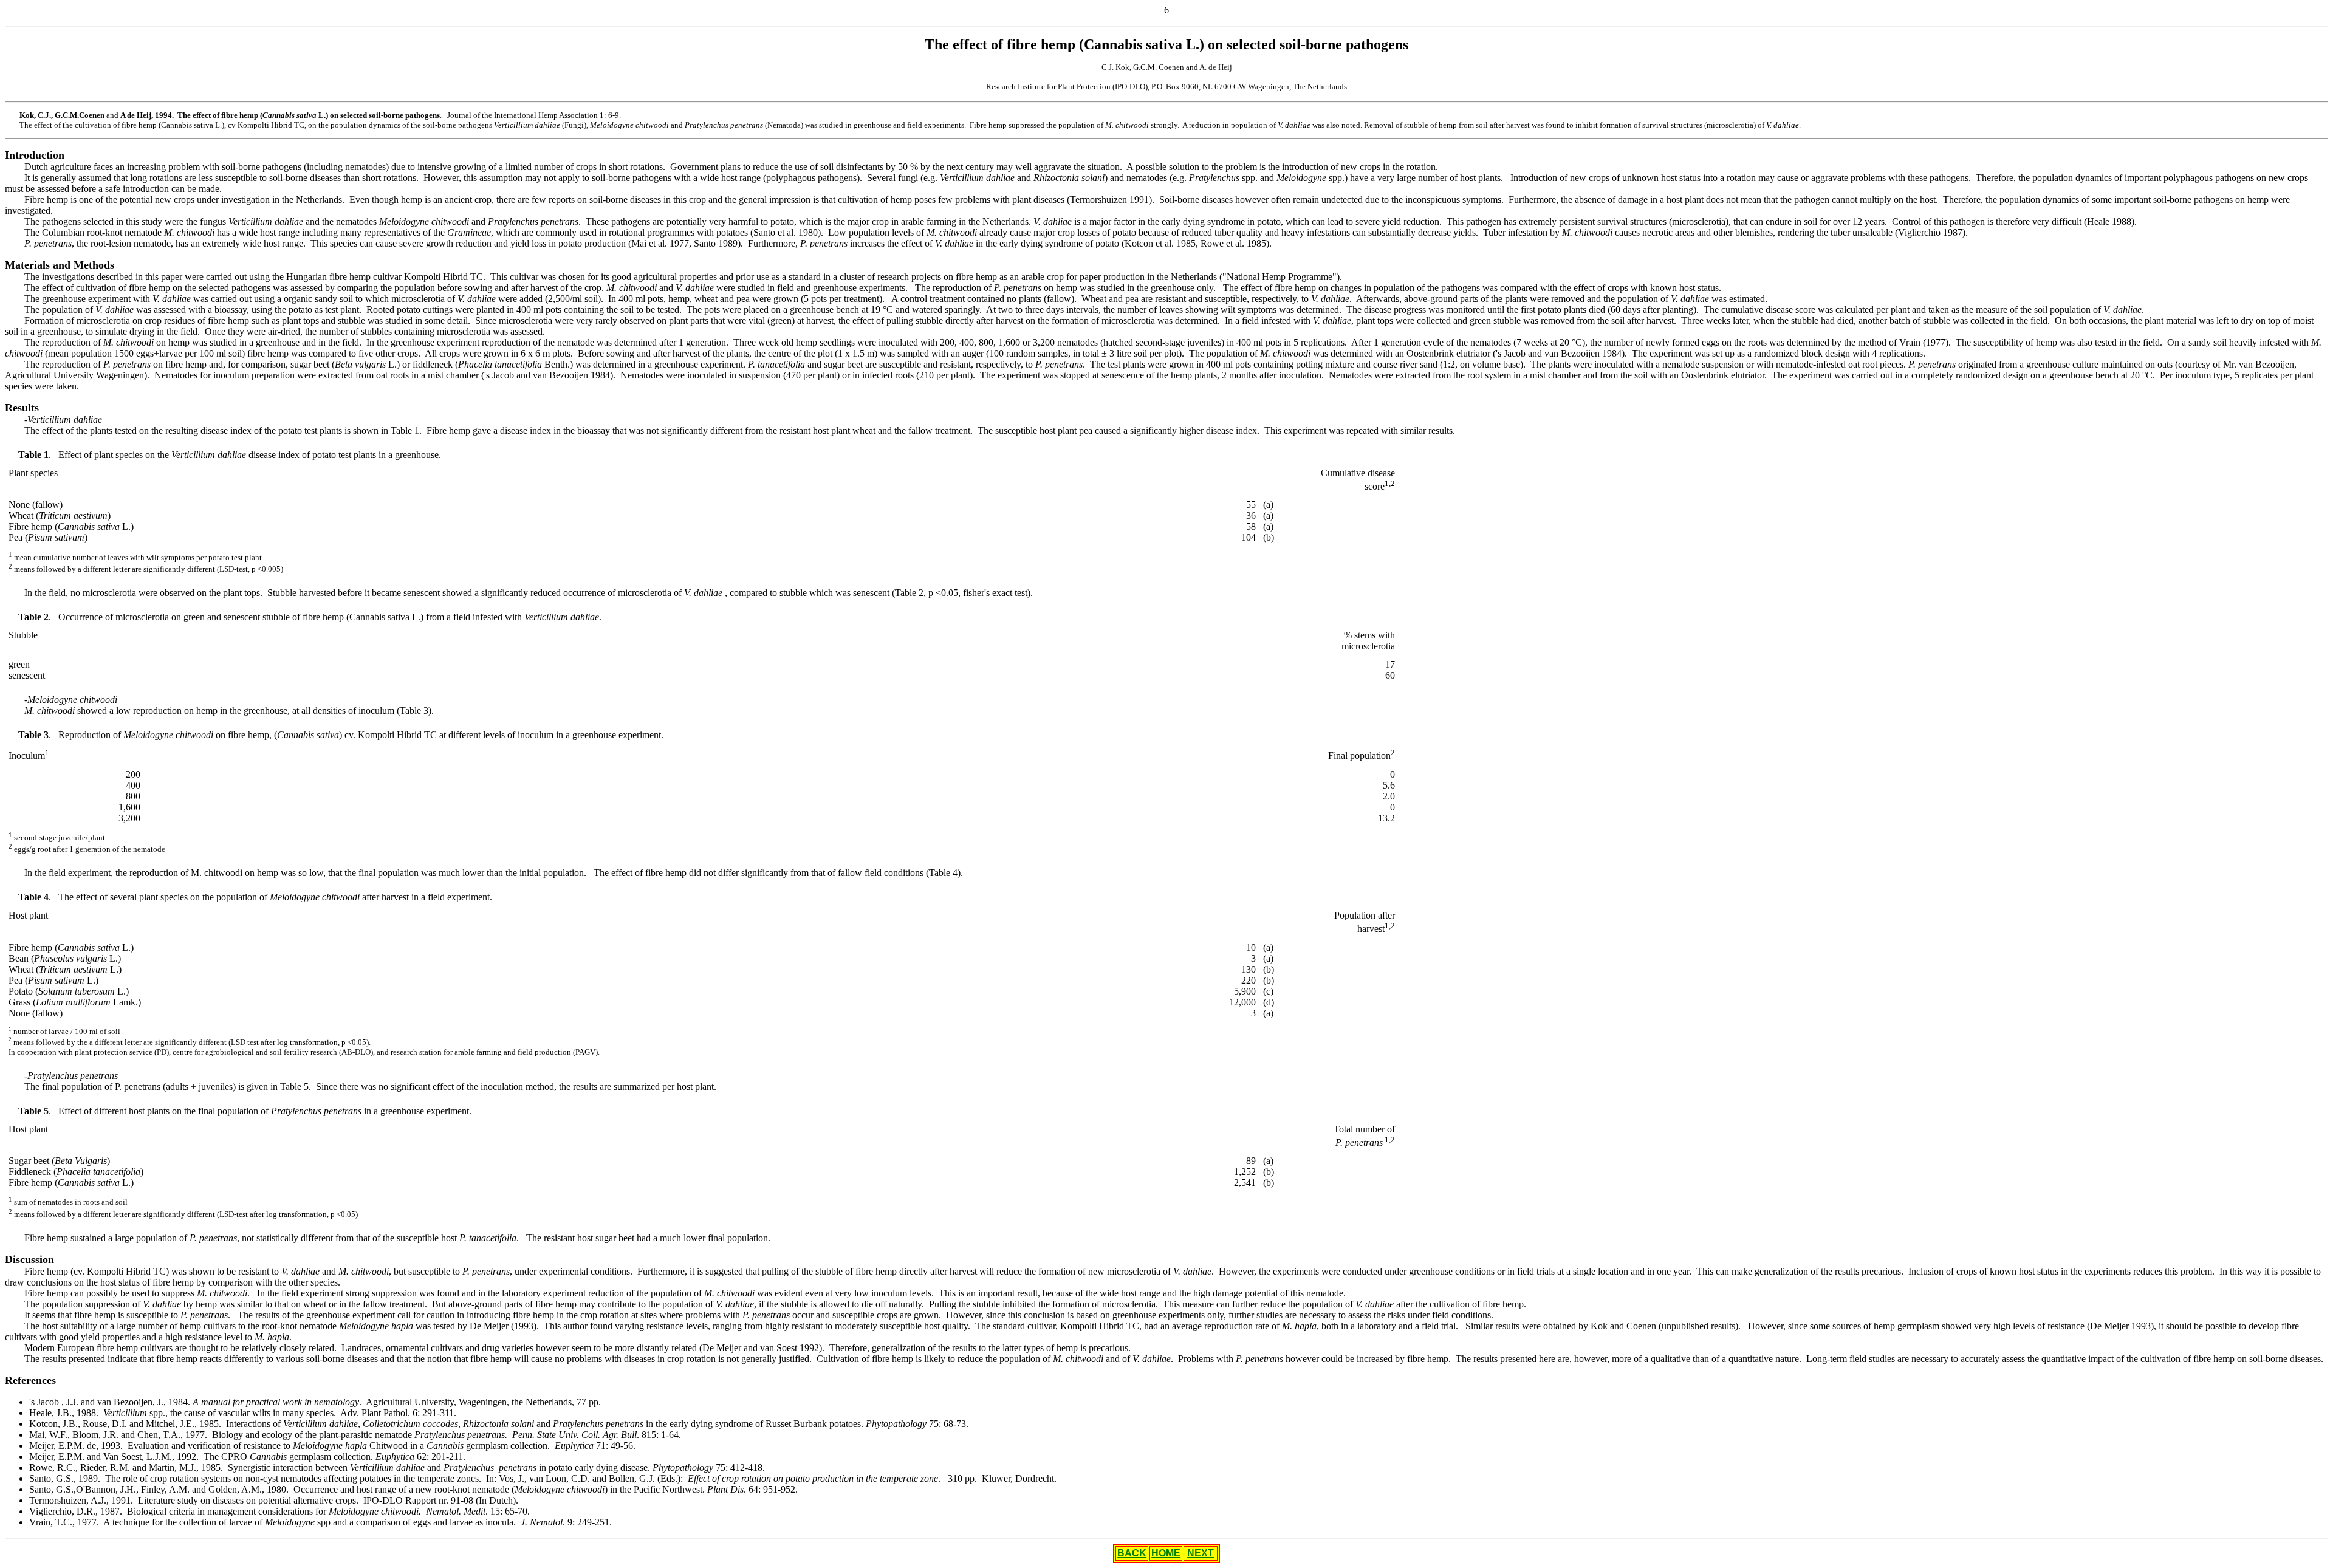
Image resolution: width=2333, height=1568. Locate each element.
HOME (1166, 1553)
